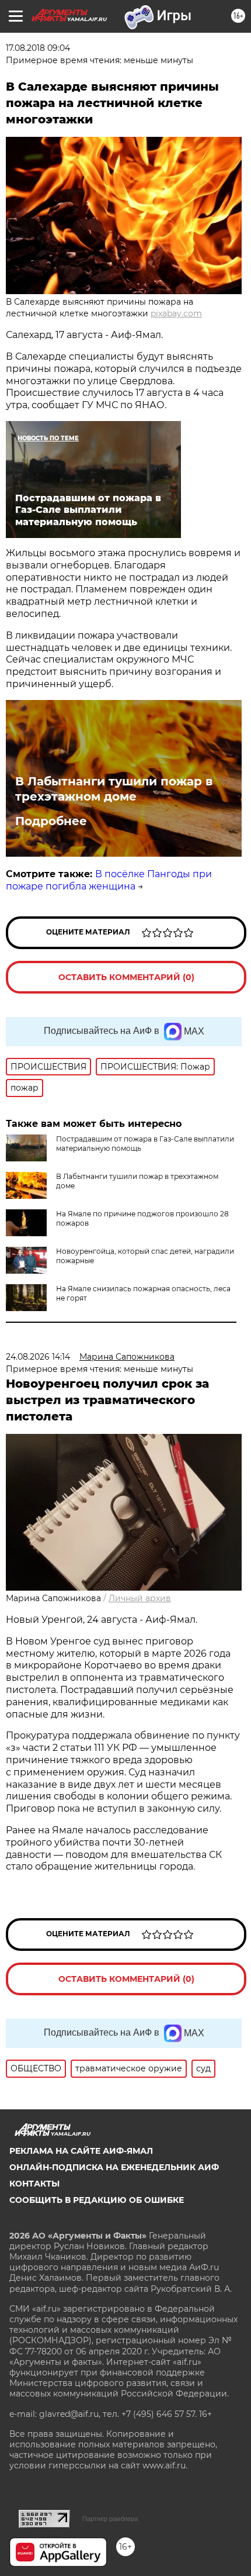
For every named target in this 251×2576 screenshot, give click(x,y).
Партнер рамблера (110, 2519)
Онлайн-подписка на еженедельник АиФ (114, 2167)
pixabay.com (176, 313)
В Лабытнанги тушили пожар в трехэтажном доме (114, 789)
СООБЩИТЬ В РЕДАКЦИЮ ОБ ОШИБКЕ (97, 2200)
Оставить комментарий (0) (126, 977)
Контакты (34, 2184)
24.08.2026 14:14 (38, 1357)
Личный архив (140, 1598)
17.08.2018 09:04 (38, 48)
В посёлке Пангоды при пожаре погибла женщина (109, 880)
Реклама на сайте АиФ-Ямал (81, 2151)
